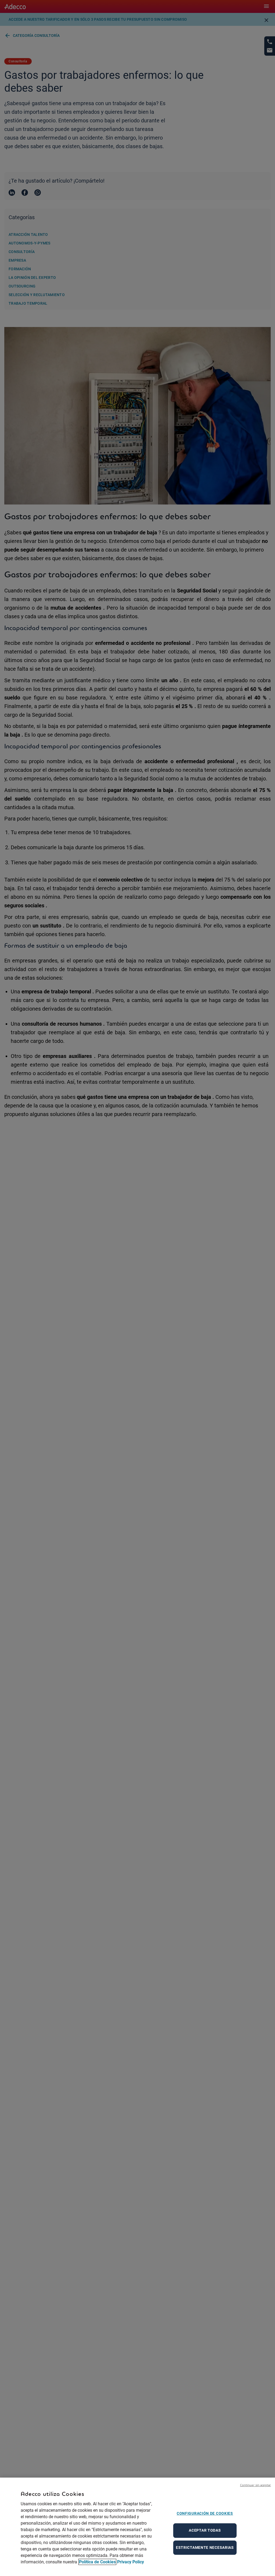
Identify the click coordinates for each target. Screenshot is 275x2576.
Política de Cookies (97, 2562)
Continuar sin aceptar (256, 2485)
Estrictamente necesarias (205, 2547)
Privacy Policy (131, 2562)
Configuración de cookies (205, 2513)
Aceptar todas (205, 2530)
